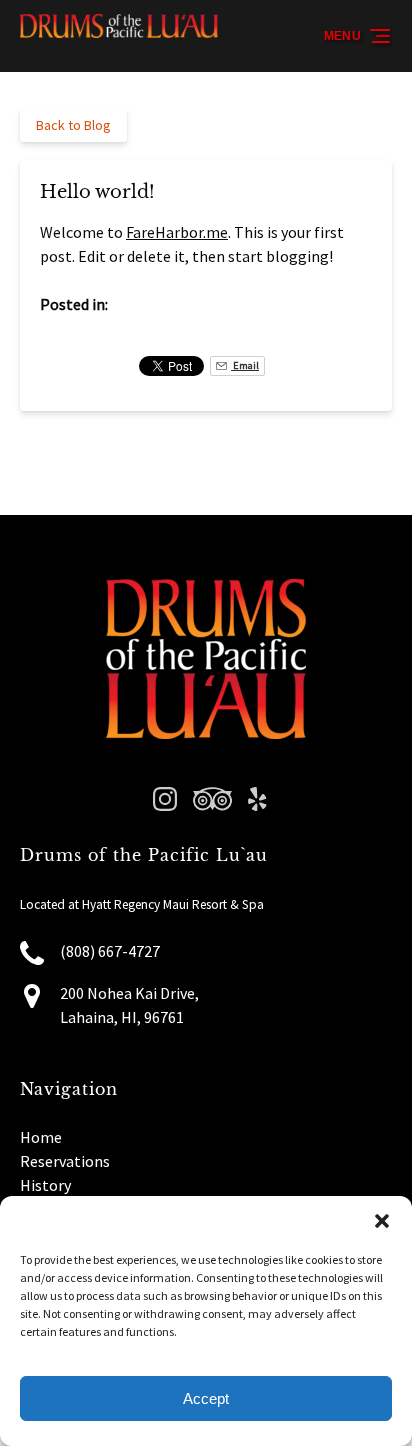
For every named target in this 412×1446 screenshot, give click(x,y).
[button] (382, 1221)
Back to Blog (73, 125)
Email (245, 365)
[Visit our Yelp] (257, 799)
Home (41, 1137)
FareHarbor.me (177, 232)
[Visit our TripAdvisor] (212, 799)
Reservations (65, 1161)
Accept (206, 1398)
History (45, 1185)
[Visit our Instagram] (165, 799)
